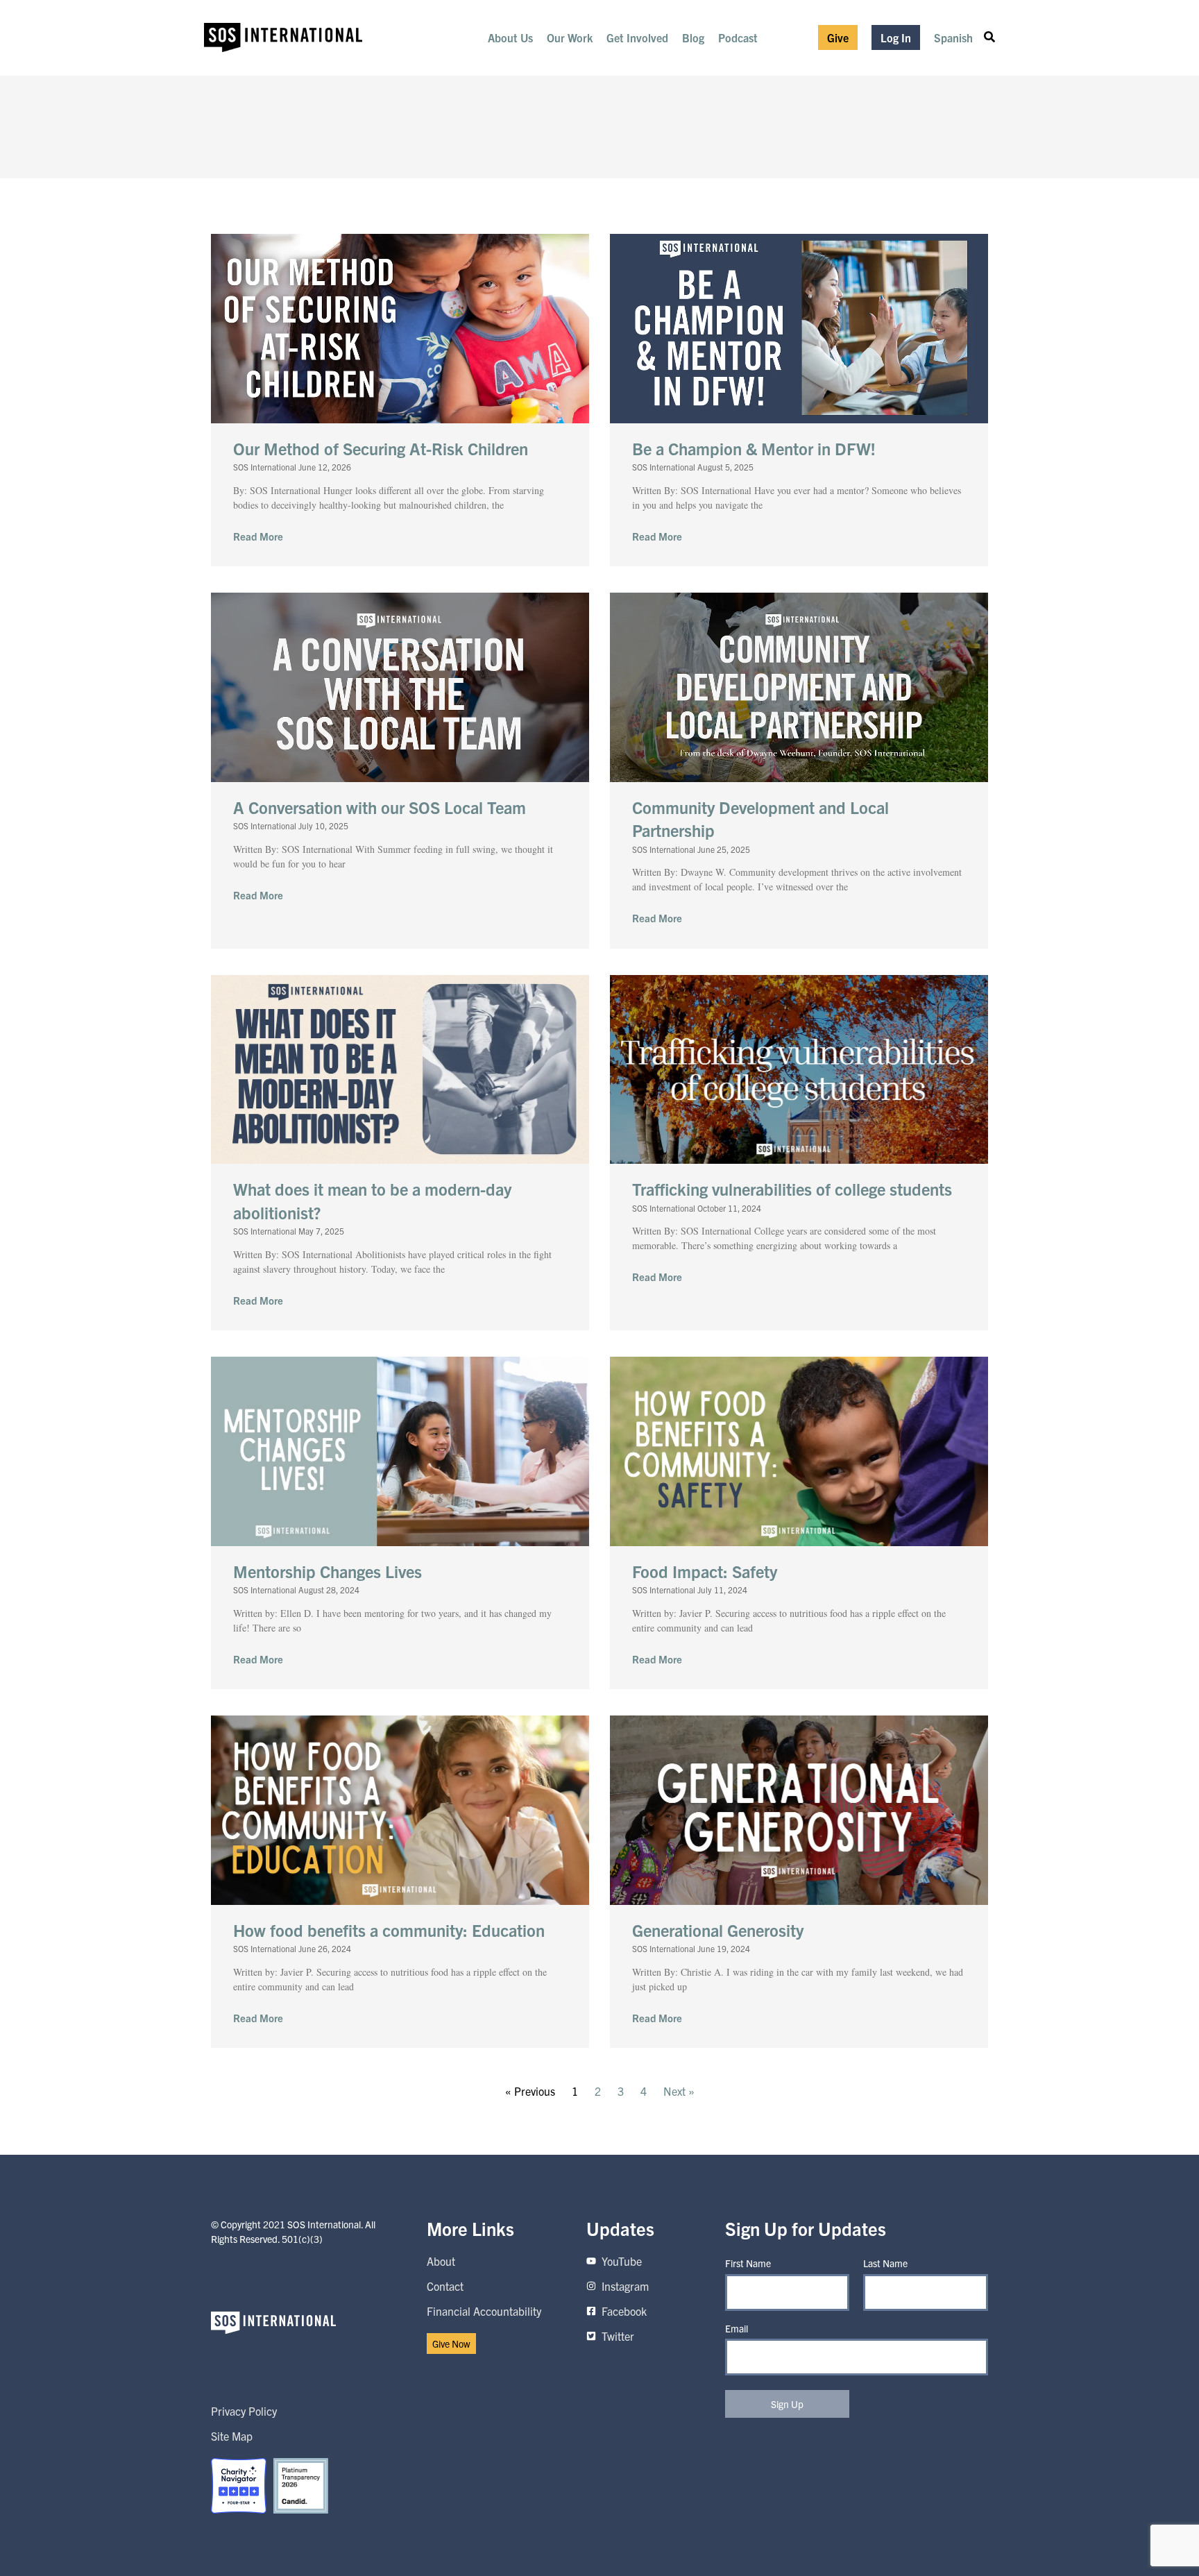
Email (737, 2328)
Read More (258, 536)
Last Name (885, 2263)
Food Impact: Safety (705, 1571)
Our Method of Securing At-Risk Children (381, 448)
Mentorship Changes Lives (328, 1571)
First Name (748, 2263)
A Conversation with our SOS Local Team (380, 807)
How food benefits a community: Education (389, 1930)
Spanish (953, 37)
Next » (679, 2091)
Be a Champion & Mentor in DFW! (754, 448)
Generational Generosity (718, 1930)
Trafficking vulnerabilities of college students (792, 1189)
